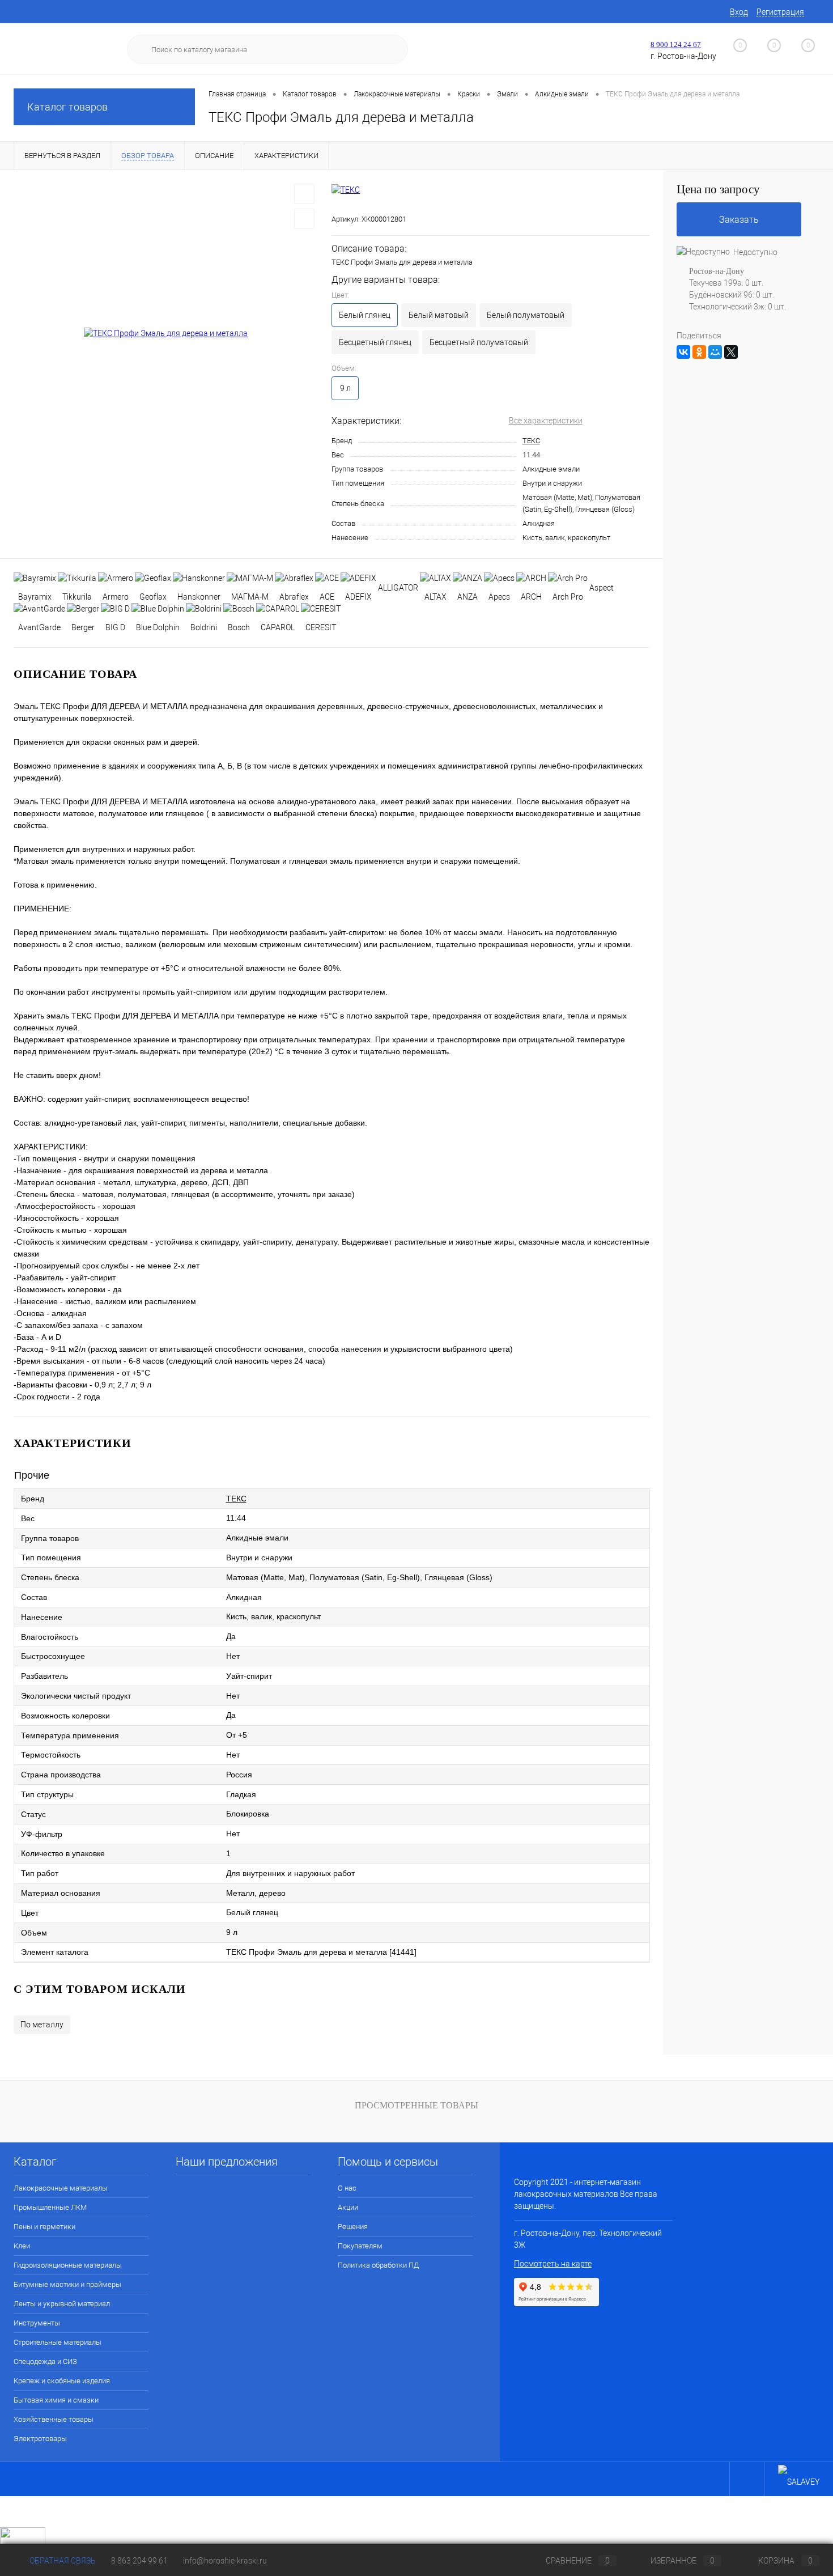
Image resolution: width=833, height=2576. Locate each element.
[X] (731, 352)
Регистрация (780, 12)
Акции (348, 2207)
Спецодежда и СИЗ (45, 2361)
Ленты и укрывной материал (62, 2304)
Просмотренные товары (416, 2105)
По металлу (42, 2025)
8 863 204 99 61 (139, 2561)
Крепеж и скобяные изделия (62, 2381)
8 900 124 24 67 (676, 44)
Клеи (22, 2246)
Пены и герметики (44, 2227)
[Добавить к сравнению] (304, 219)
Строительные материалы (58, 2342)
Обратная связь (62, 2561)
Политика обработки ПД (378, 2265)
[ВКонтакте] (683, 352)
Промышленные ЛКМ (50, 2207)
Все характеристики (546, 421)
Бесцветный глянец (375, 342)
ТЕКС (531, 441)
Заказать (739, 220)
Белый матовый (439, 315)
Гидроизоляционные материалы (68, 2265)
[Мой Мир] (715, 352)
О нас (347, 2188)
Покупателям (360, 2246)
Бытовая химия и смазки (56, 2400)
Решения (353, 2227)
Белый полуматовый (526, 315)
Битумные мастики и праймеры (67, 2284)
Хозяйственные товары (54, 2419)
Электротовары (40, 2439)
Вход (739, 12)
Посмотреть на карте (553, 2264)
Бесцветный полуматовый (479, 342)
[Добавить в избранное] (304, 194)
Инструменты (37, 2323)
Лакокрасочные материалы (61, 2188)
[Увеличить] (166, 333)
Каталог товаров (67, 107)
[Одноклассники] (699, 352)
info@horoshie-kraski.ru (225, 2561)
